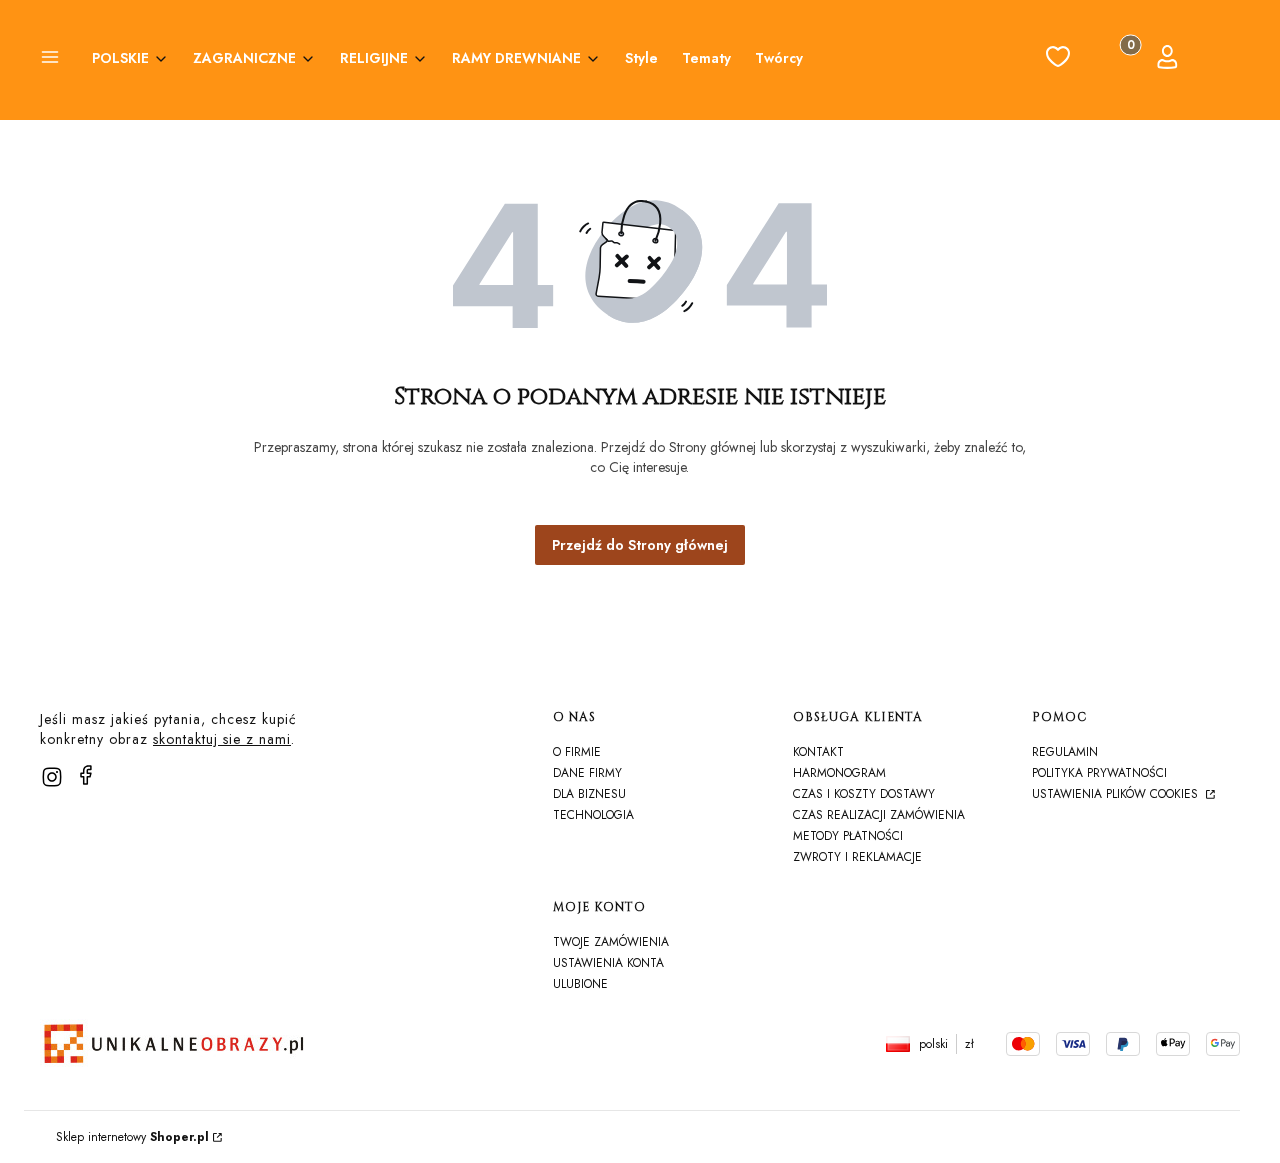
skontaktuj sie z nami (222, 739)
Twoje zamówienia (611, 942)
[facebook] (86, 775)
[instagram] (52, 777)
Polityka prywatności (1099, 773)
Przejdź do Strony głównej (640, 545)
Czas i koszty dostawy (864, 794)
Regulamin (1065, 752)
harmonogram (839, 773)
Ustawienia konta (608, 963)
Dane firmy (587, 773)
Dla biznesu (589, 794)
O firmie (577, 752)
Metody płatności (848, 836)
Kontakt (818, 752)
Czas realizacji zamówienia (879, 815)
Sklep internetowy (132, 1137)
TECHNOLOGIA (593, 815)
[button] (50, 60)
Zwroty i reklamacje (857, 857)
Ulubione (580, 984)
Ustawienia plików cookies (1117, 794)
